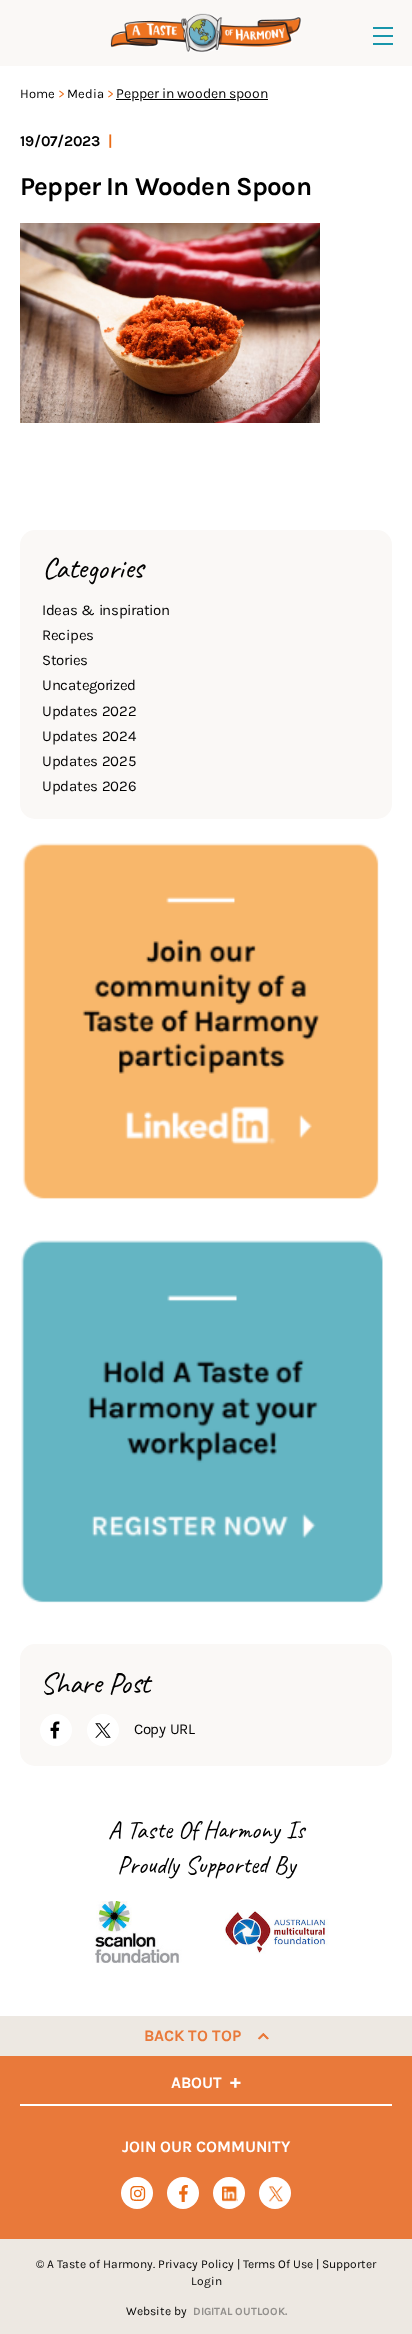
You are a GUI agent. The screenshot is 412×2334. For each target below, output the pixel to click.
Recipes (68, 635)
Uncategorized (89, 685)
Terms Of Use (278, 2264)
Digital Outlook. (240, 2311)
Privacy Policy (196, 2264)
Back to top (192, 2035)
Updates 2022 (89, 711)
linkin (229, 2194)
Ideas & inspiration (105, 610)
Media (85, 93)
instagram (137, 2193)
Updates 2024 (88, 736)
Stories (65, 660)
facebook (183, 2193)
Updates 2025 (88, 761)
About (196, 2082)
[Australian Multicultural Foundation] (275, 1932)
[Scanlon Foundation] (137, 1932)
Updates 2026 (89, 786)
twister (275, 2194)
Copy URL (164, 1729)
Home (37, 93)
